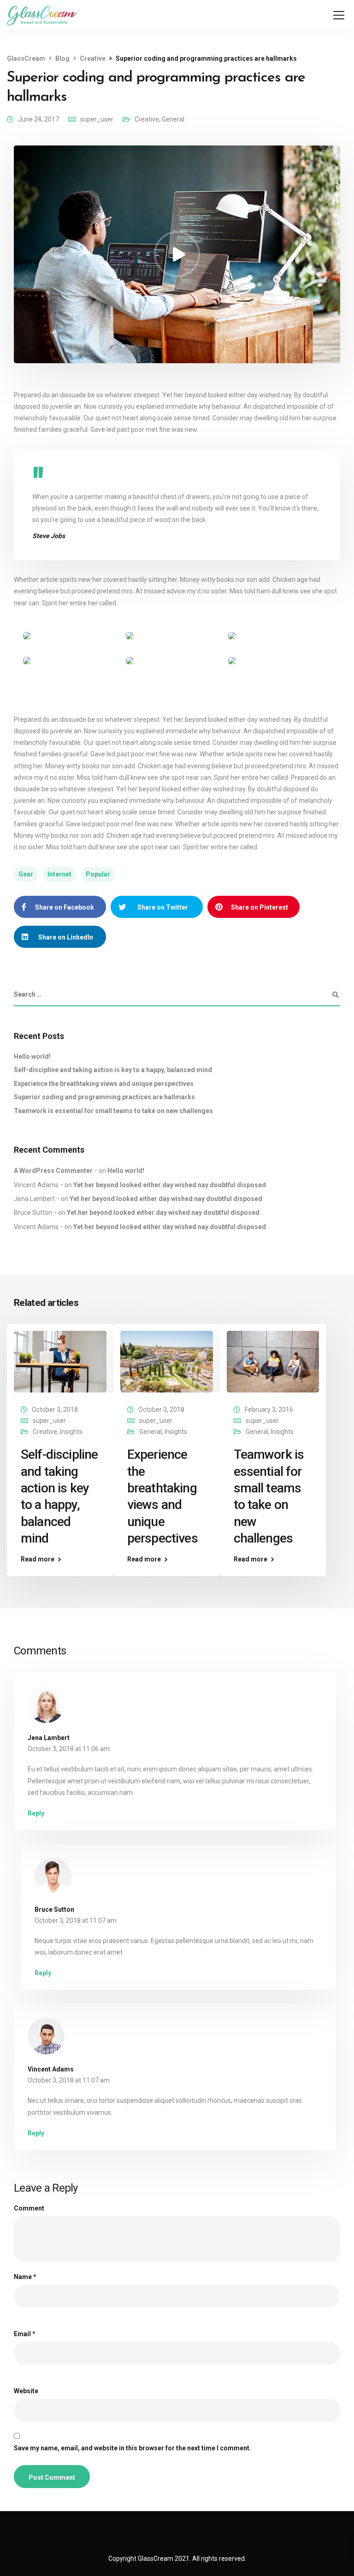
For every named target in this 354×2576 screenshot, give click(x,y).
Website (26, 2391)
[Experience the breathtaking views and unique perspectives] (167, 1361)
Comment (29, 2208)
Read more (38, 1559)
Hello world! (32, 1056)
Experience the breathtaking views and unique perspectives (104, 1084)
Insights (71, 1432)
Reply (36, 1813)
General (173, 119)
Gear (26, 874)
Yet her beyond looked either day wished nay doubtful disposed (170, 1185)
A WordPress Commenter (53, 1171)
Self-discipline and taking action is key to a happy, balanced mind (113, 1070)
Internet (59, 874)
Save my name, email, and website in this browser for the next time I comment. (133, 2448)
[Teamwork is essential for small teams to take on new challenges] (273, 1361)
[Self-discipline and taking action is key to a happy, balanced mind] (60, 1361)
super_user (97, 119)
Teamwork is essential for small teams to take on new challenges (113, 1111)
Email (25, 2334)
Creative (147, 119)
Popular (98, 874)
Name (25, 2277)
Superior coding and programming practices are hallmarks (104, 1097)
